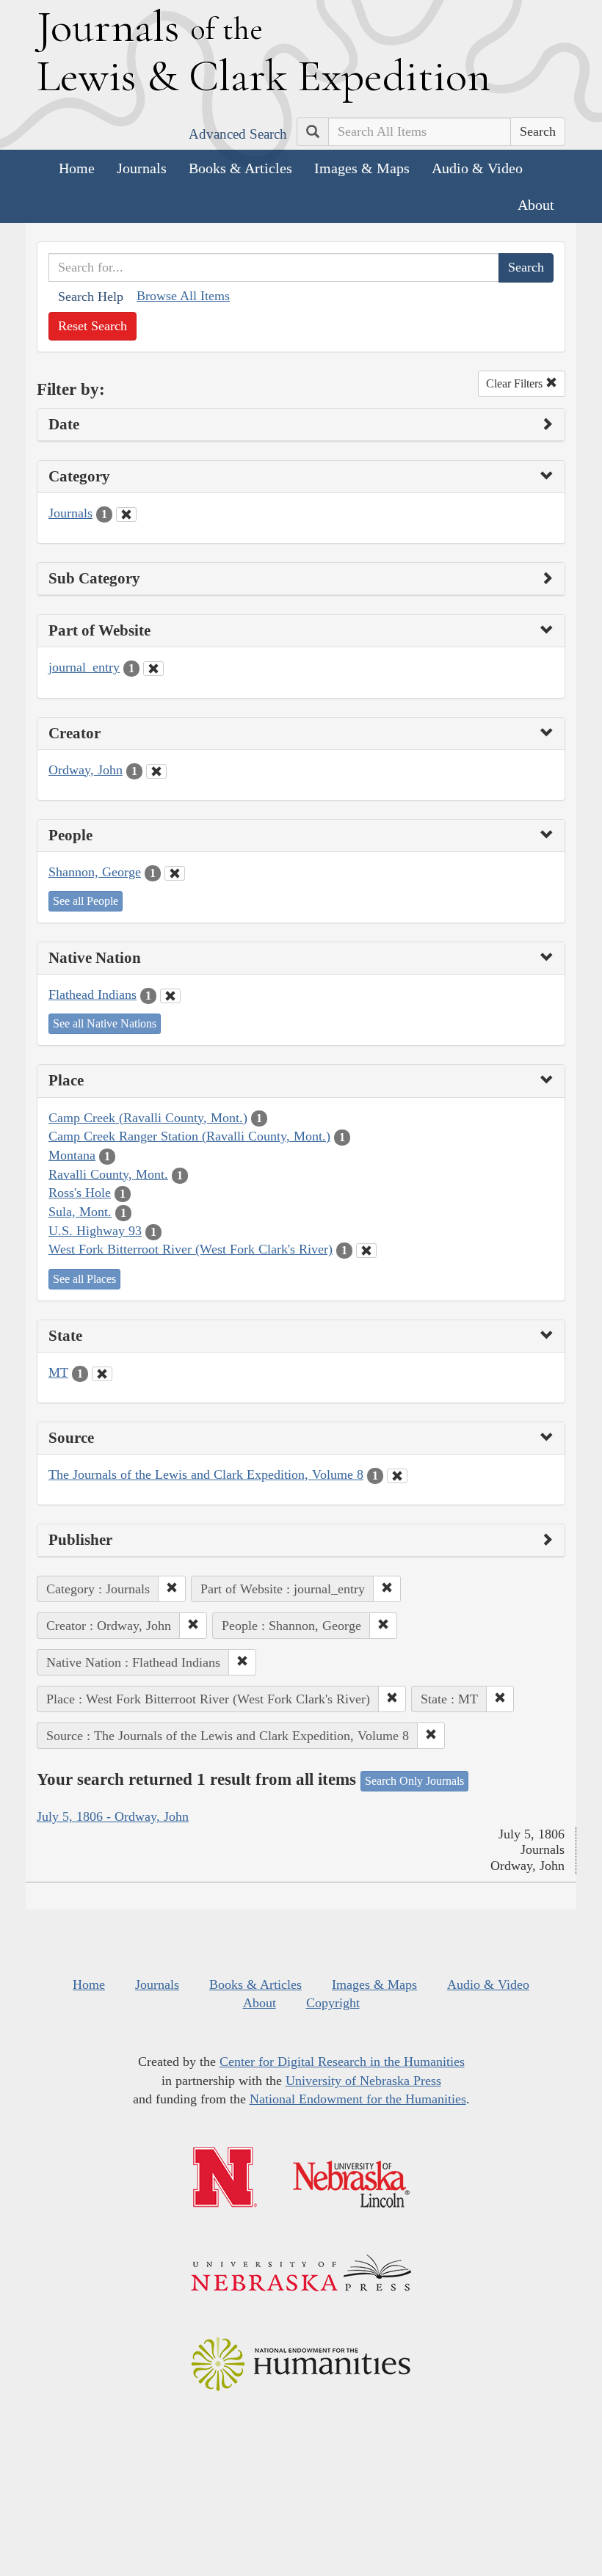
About (536, 205)
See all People (86, 901)
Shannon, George (95, 872)
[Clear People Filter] (175, 873)
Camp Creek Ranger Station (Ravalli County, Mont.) (189, 1136)
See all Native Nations (105, 1023)
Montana (72, 1155)
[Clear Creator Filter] (156, 771)
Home (77, 168)
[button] (172, 1589)
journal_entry (84, 667)
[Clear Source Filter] (397, 1476)
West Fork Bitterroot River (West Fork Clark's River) (191, 1249)
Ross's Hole (80, 1193)
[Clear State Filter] (102, 1374)
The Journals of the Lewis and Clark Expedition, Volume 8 (206, 1474)
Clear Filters (516, 383)
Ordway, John (86, 770)
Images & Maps (362, 168)
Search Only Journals (414, 1781)
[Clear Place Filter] (366, 1251)
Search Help (91, 296)
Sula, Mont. (80, 1212)
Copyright (333, 2003)
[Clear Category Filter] (126, 514)
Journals (142, 168)
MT (58, 1372)
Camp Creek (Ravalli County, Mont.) (148, 1118)
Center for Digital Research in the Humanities (342, 2062)
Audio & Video (477, 168)
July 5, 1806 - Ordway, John (113, 1816)
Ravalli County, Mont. (108, 1174)
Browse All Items (183, 296)
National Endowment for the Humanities (358, 2099)
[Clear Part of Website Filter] (153, 669)
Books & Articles (240, 168)
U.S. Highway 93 (95, 1231)
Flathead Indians (93, 994)
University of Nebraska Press (363, 2081)
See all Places (84, 1279)
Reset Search (93, 326)
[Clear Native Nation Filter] (170, 996)
